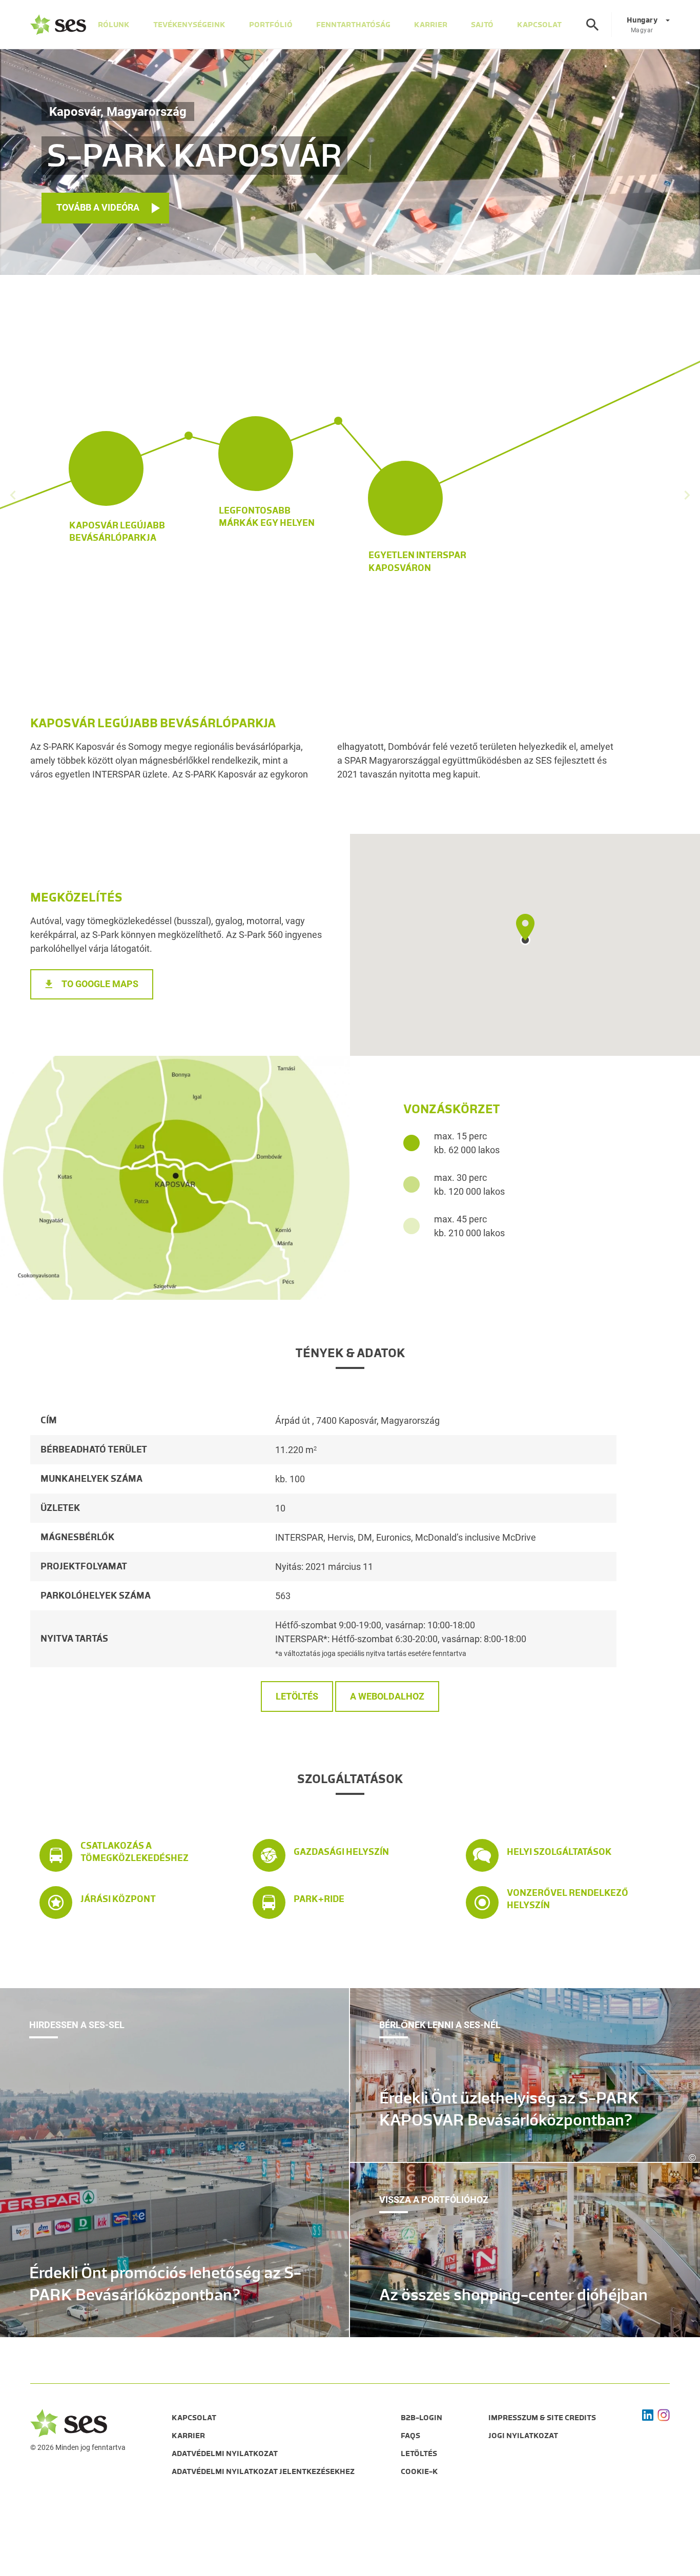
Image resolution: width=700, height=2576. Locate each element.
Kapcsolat (194, 2418)
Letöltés (297, 1696)
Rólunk (114, 25)
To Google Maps (100, 984)
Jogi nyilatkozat (523, 2436)
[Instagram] (664, 2415)
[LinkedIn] (648, 2415)
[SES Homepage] (58, 25)
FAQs (410, 2436)
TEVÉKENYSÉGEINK (189, 25)
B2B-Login (421, 2418)
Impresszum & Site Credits (542, 2418)
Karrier (431, 25)
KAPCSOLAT (539, 25)
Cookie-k (419, 2471)
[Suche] (592, 25)
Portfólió (271, 25)
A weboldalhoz (387, 1696)
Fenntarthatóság (353, 25)
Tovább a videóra (98, 207)
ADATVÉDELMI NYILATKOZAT (225, 2454)
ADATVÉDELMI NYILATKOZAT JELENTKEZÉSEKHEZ (263, 2471)
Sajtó (482, 25)
